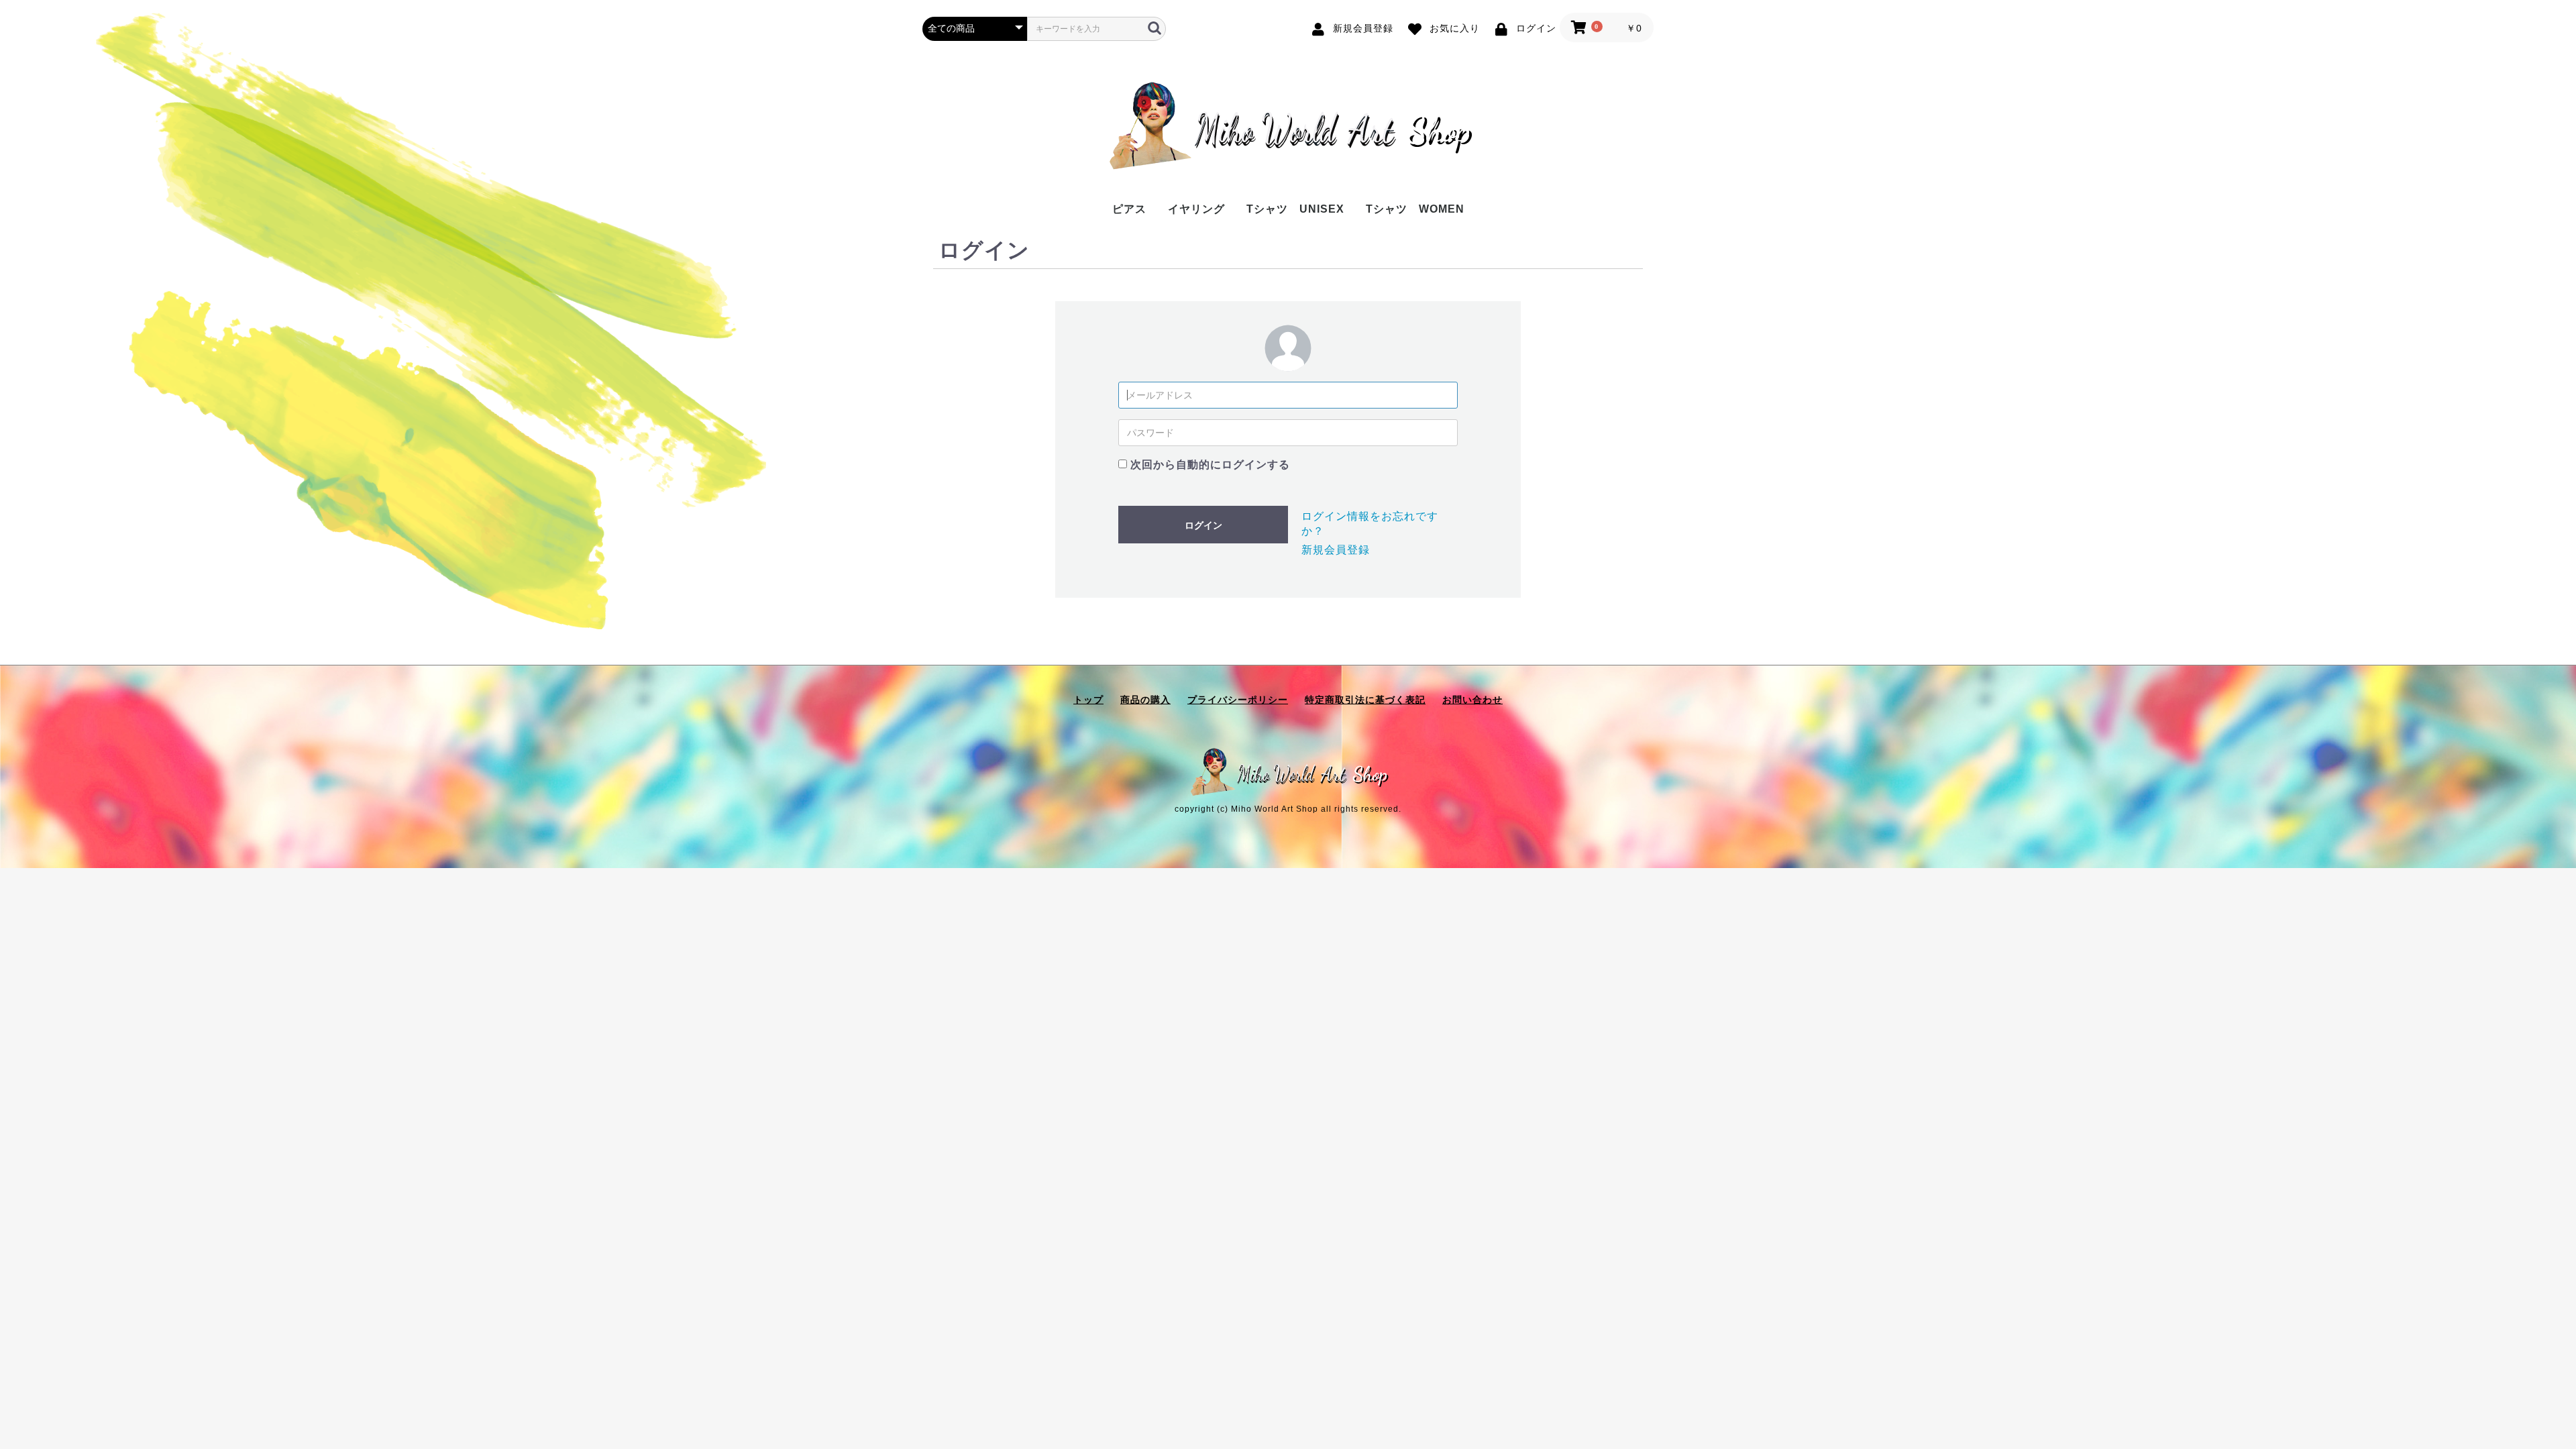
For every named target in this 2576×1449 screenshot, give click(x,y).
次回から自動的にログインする (1210, 465)
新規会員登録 (1336, 550)
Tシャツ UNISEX (1295, 209)
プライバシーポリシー (1238, 700)
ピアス (1129, 209)
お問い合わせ (1472, 700)
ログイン (1203, 525)
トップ (1088, 700)
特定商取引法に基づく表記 (1365, 700)
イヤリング (1196, 209)
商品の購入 (1145, 700)
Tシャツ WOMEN (1415, 209)
